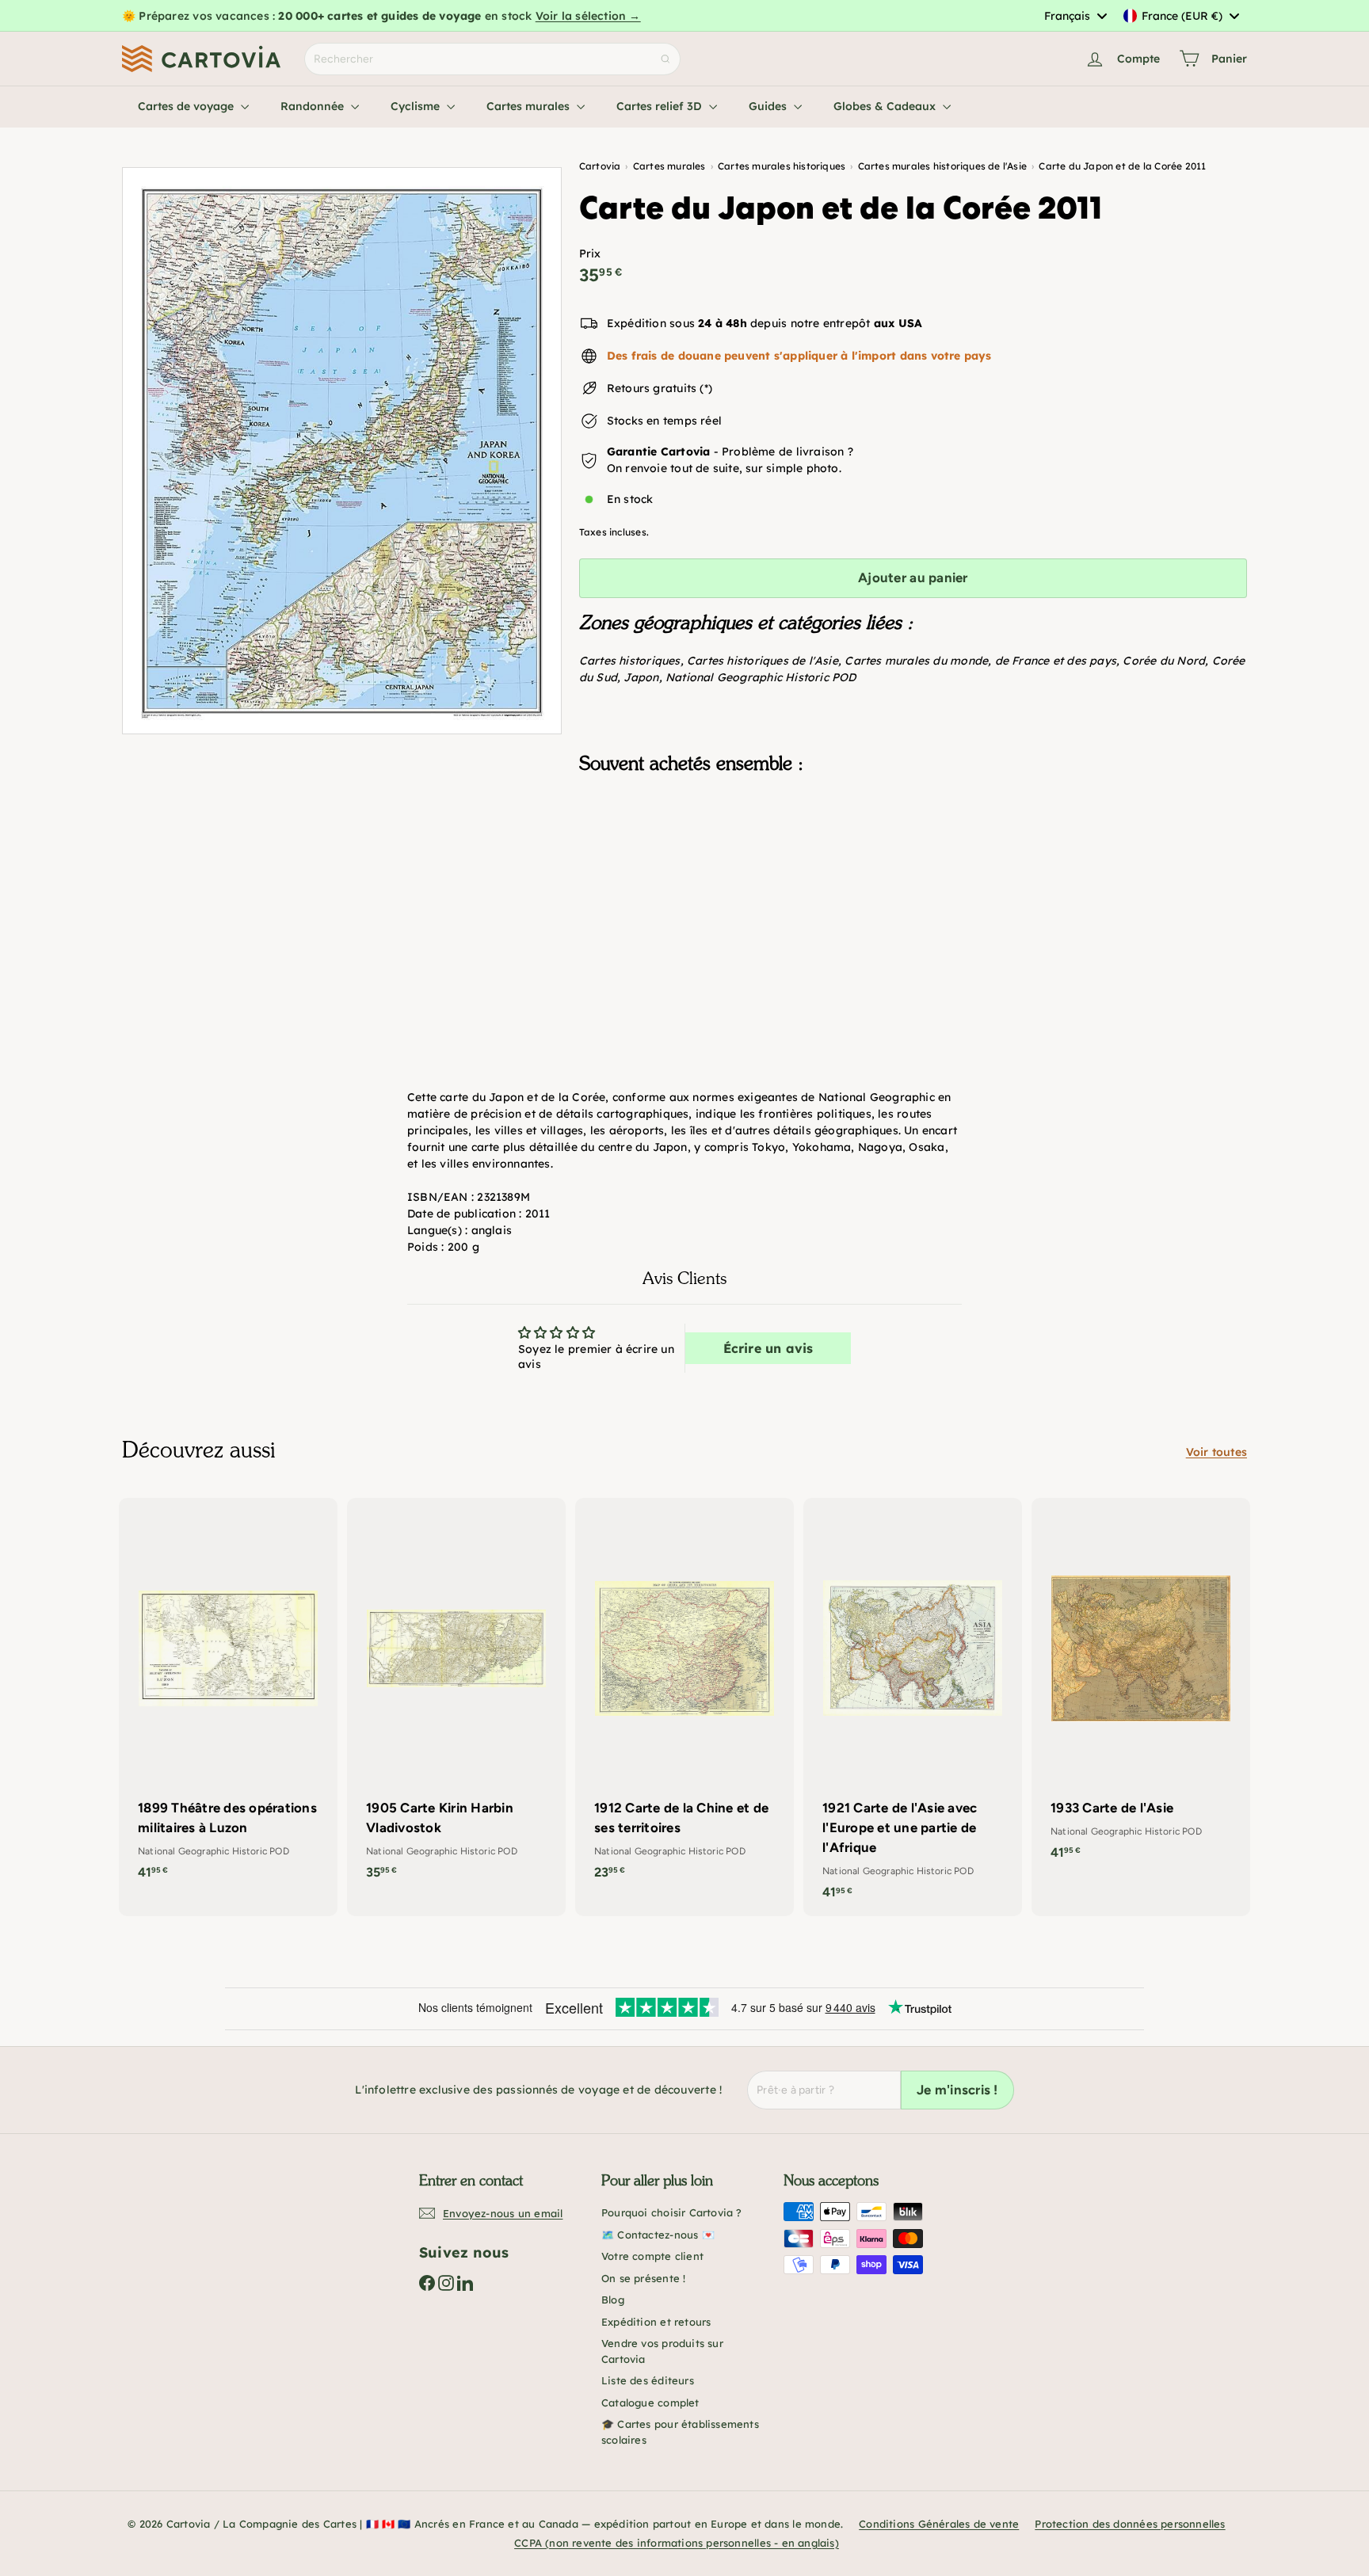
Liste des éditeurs (648, 2380)
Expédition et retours (656, 2322)
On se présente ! (643, 2278)
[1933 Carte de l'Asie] (1141, 1687)
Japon (641, 677)
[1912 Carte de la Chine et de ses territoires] (684, 1697)
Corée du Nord (1164, 661)
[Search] (665, 59)
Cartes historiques (630, 661)
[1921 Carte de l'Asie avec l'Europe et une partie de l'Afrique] (913, 1707)
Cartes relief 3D (661, 106)
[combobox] (1075, 16)
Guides (769, 106)
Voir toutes (1216, 1452)
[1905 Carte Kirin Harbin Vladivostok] (456, 1697)
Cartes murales (530, 106)
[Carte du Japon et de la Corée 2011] (913, 866)
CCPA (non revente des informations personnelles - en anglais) (677, 2543)
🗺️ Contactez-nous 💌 (658, 2235)
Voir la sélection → (588, 16)
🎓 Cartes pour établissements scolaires (680, 2432)
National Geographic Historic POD (761, 677)
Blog (613, 2300)
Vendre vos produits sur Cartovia (662, 2351)
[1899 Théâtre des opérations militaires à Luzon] (228, 1697)
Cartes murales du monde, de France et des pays (980, 661)
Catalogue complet (650, 2403)
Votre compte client (652, 2256)
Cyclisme (417, 106)
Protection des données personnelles (1130, 2524)
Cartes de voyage (187, 106)
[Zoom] (342, 451)
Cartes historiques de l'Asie (763, 661)
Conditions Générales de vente (939, 2524)
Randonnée (314, 106)
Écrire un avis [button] (768, 1348)
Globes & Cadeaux (886, 106)
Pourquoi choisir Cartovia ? (672, 2212)
